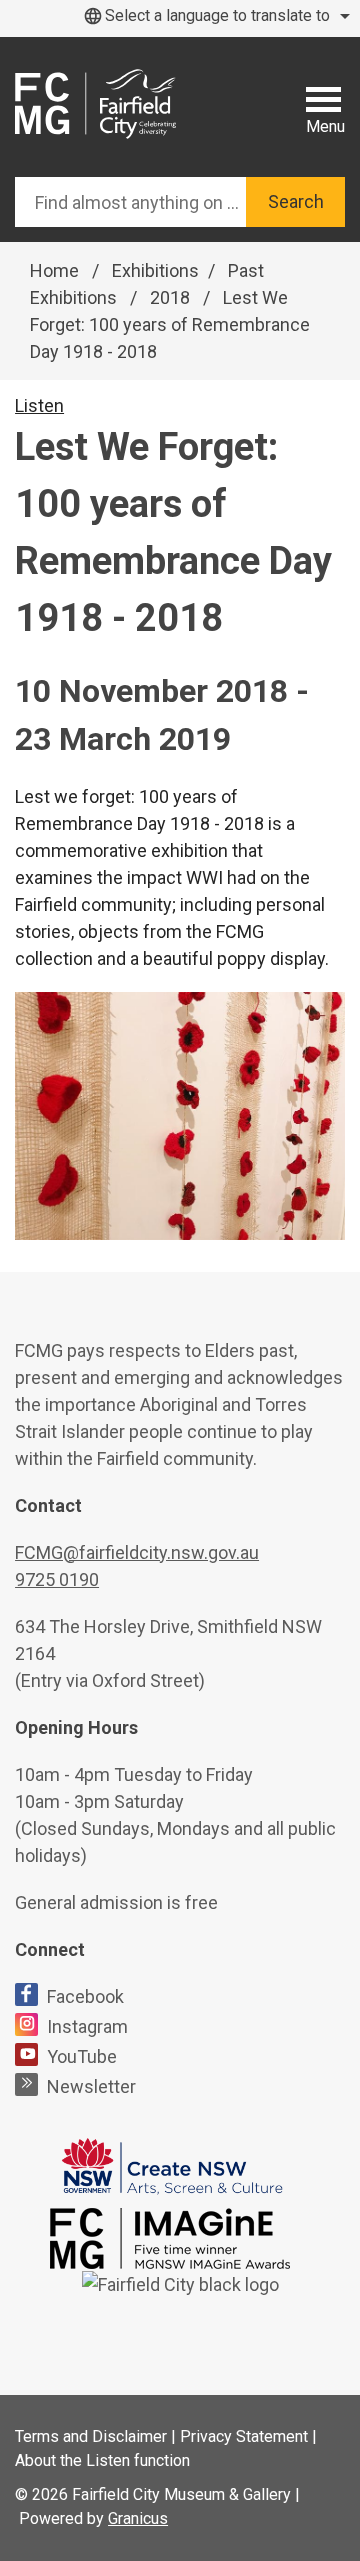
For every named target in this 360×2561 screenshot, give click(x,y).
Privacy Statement (244, 2436)
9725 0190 (57, 1579)
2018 (172, 297)
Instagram (87, 2026)
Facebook (85, 1996)
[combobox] (214, 16)
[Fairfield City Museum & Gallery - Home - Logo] (100, 112)
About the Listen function (102, 2460)
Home (54, 270)
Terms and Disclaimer (91, 2436)
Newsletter (91, 2086)
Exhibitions (155, 270)
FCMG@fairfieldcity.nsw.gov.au (137, 1552)
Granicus (138, 2518)
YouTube (82, 2056)
